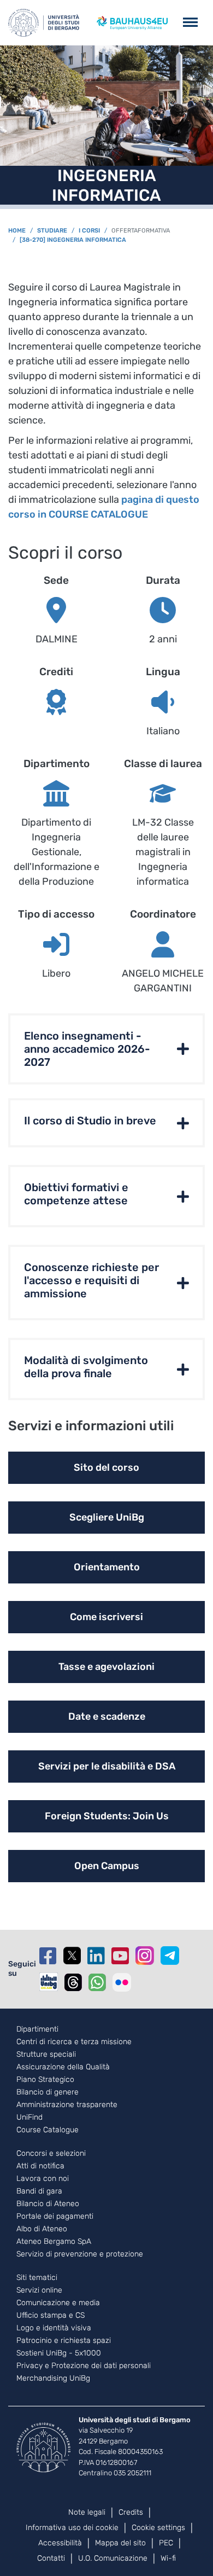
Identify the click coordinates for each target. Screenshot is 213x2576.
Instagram (145, 1956)
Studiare (52, 231)
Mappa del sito (120, 2543)
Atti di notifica (40, 2166)
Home (17, 231)
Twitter (72, 1956)
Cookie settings (158, 2528)
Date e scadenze (107, 1716)
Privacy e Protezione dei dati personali (84, 2366)
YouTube (120, 1956)
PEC (166, 2543)
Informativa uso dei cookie (72, 2528)
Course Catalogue (48, 2130)
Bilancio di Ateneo (48, 2204)
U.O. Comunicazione (113, 2558)
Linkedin (96, 1956)
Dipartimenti (37, 2029)
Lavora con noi (43, 2179)
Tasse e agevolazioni (106, 1667)
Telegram (170, 1956)
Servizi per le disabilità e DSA (107, 1766)
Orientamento (107, 1567)
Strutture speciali (46, 2055)
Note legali (87, 2512)
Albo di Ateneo (42, 2229)
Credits (131, 2512)
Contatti (51, 2558)
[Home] (44, 23)
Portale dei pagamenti (55, 2217)
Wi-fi (168, 2558)
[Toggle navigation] (190, 23)
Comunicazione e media (58, 2303)
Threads (73, 1982)
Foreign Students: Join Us (107, 1816)
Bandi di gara (39, 2191)
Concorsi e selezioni (51, 2154)
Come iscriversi (106, 1617)
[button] (106, 1049)
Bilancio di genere (48, 2092)
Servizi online (39, 2290)
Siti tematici (37, 2278)
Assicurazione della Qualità (63, 2067)
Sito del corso (106, 1467)
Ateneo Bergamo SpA (54, 2242)
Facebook (48, 1956)
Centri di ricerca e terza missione (74, 2042)
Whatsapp (97, 1982)
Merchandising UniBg (53, 2378)
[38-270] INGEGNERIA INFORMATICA (73, 240)
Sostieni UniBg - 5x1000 (59, 2353)
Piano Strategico (45, 2080)
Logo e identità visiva (54, 2328)
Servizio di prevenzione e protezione (80, 2254)
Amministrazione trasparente (67, 2105)
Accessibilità (60, 2543)
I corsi (89, 231)
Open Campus (107, 1866)
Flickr (122, 1982)
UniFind (29, 2117)
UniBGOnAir (49, 1982)
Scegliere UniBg (107, 1517)
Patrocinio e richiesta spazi (64, 2341)
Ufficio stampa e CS (51, 2316)
